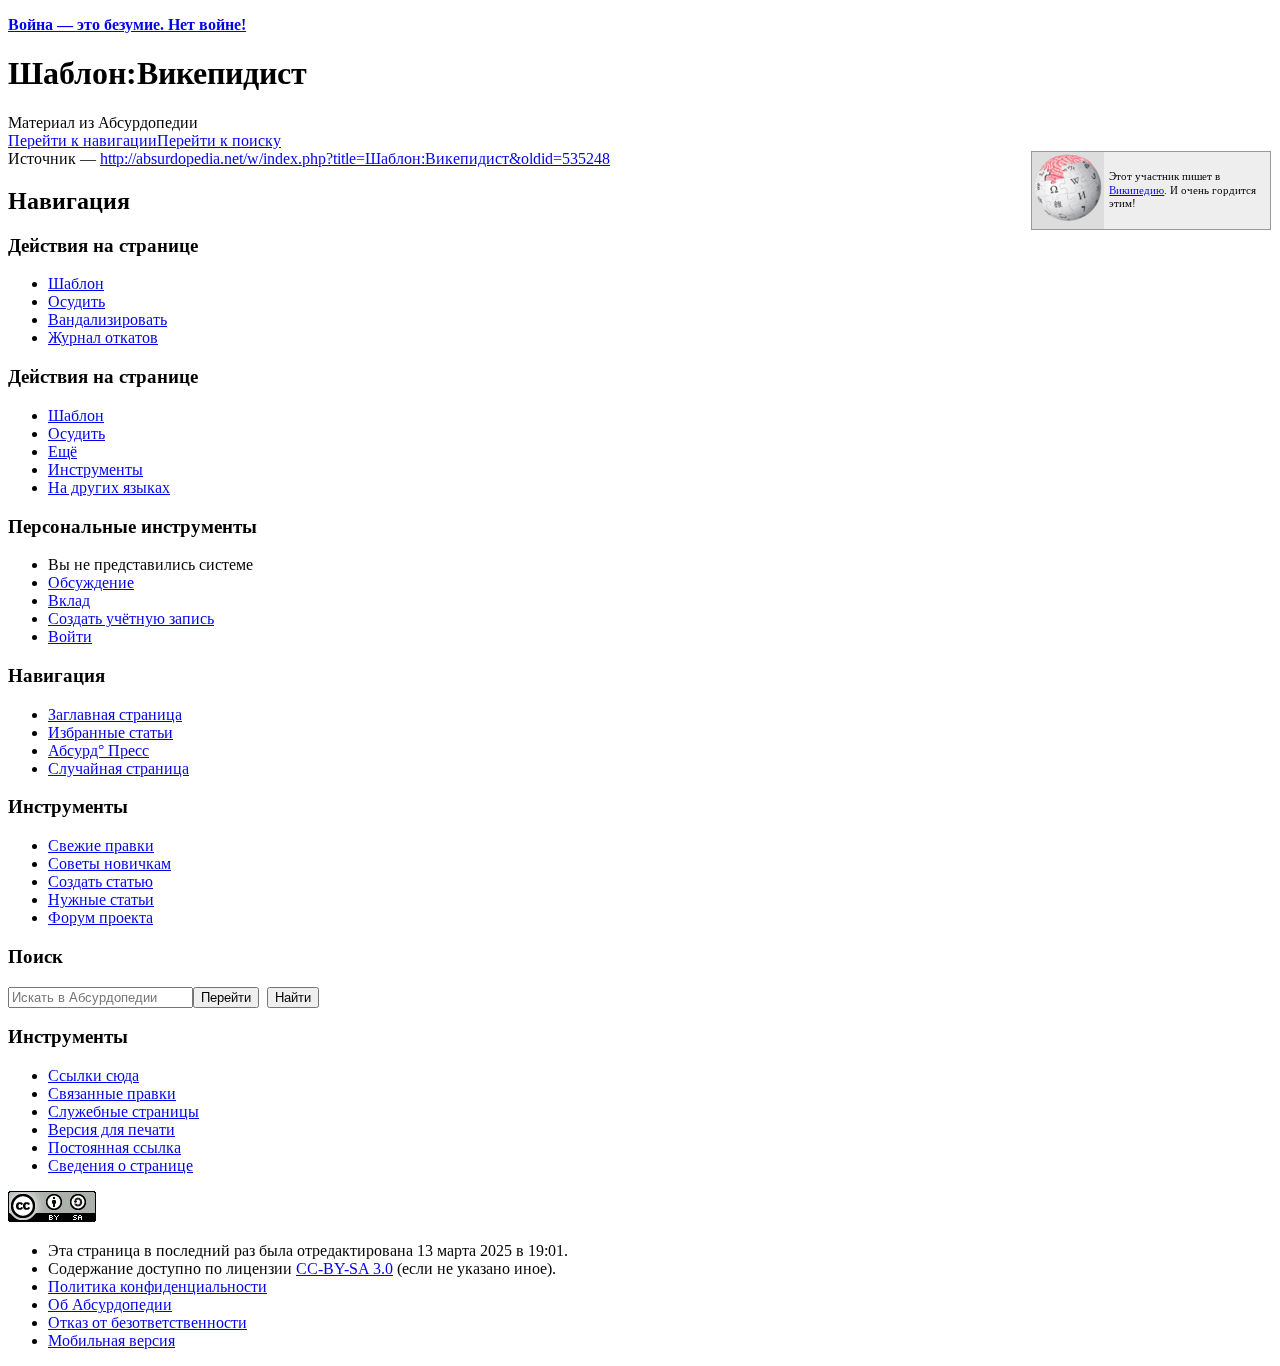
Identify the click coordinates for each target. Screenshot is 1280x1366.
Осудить (76, 301)
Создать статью (100, 881)
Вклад (69, 600)
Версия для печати (111, 1129)
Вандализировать (107, 319)
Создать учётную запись (131, 618)
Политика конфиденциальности (157, 1286)
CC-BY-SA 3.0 (344, 1268)
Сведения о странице (120, 1165)
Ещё (62, 451)
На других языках (109, 487)
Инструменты (95, 469)
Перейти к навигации (82, 140)
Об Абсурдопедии (110, 1304)
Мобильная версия (111, 1340)
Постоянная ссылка (114, 1147)
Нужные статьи (101, 899)
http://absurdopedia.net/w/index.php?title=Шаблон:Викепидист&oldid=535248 (355, 158)
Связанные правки (112, 1093)
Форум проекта (100, 917)
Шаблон (76, 283)
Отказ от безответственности (147, 1322)
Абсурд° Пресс (98, 750)
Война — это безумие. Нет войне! (127, 24)
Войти (70, 636)
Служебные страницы (123, 1111)
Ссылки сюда (93, 1075)
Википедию (1136, 190)
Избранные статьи (110, 732)
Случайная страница (118, 768)
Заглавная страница (115, 714)
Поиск (35, 956)
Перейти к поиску (219, 140)
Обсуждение (91, 582)
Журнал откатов (103, 337)
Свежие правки (101, 845)
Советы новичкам (109, 863)
